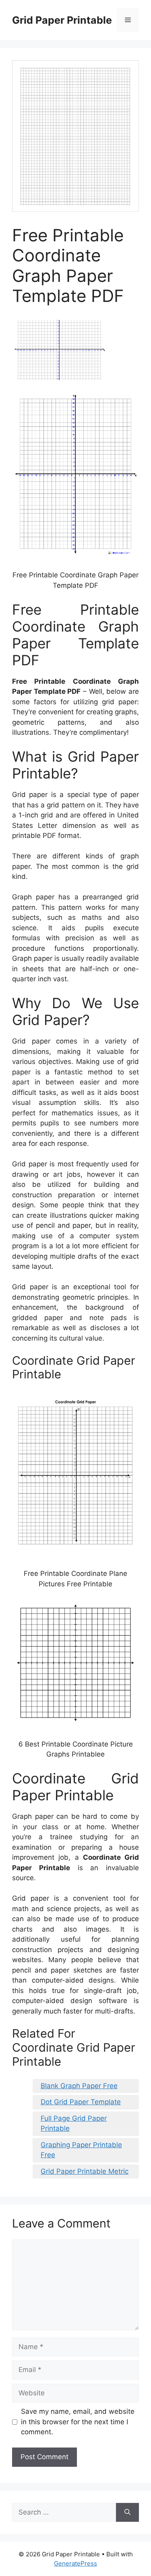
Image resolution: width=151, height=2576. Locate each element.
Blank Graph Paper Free (79, 2086)
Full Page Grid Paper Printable (74, 2124)
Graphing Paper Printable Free (81, 2150)
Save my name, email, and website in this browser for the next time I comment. (78, 2422)
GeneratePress (75, 2563)
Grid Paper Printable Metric (85, 2171)
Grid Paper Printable (62, 20)
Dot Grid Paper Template (81, 2102)
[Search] (127, 2513)
